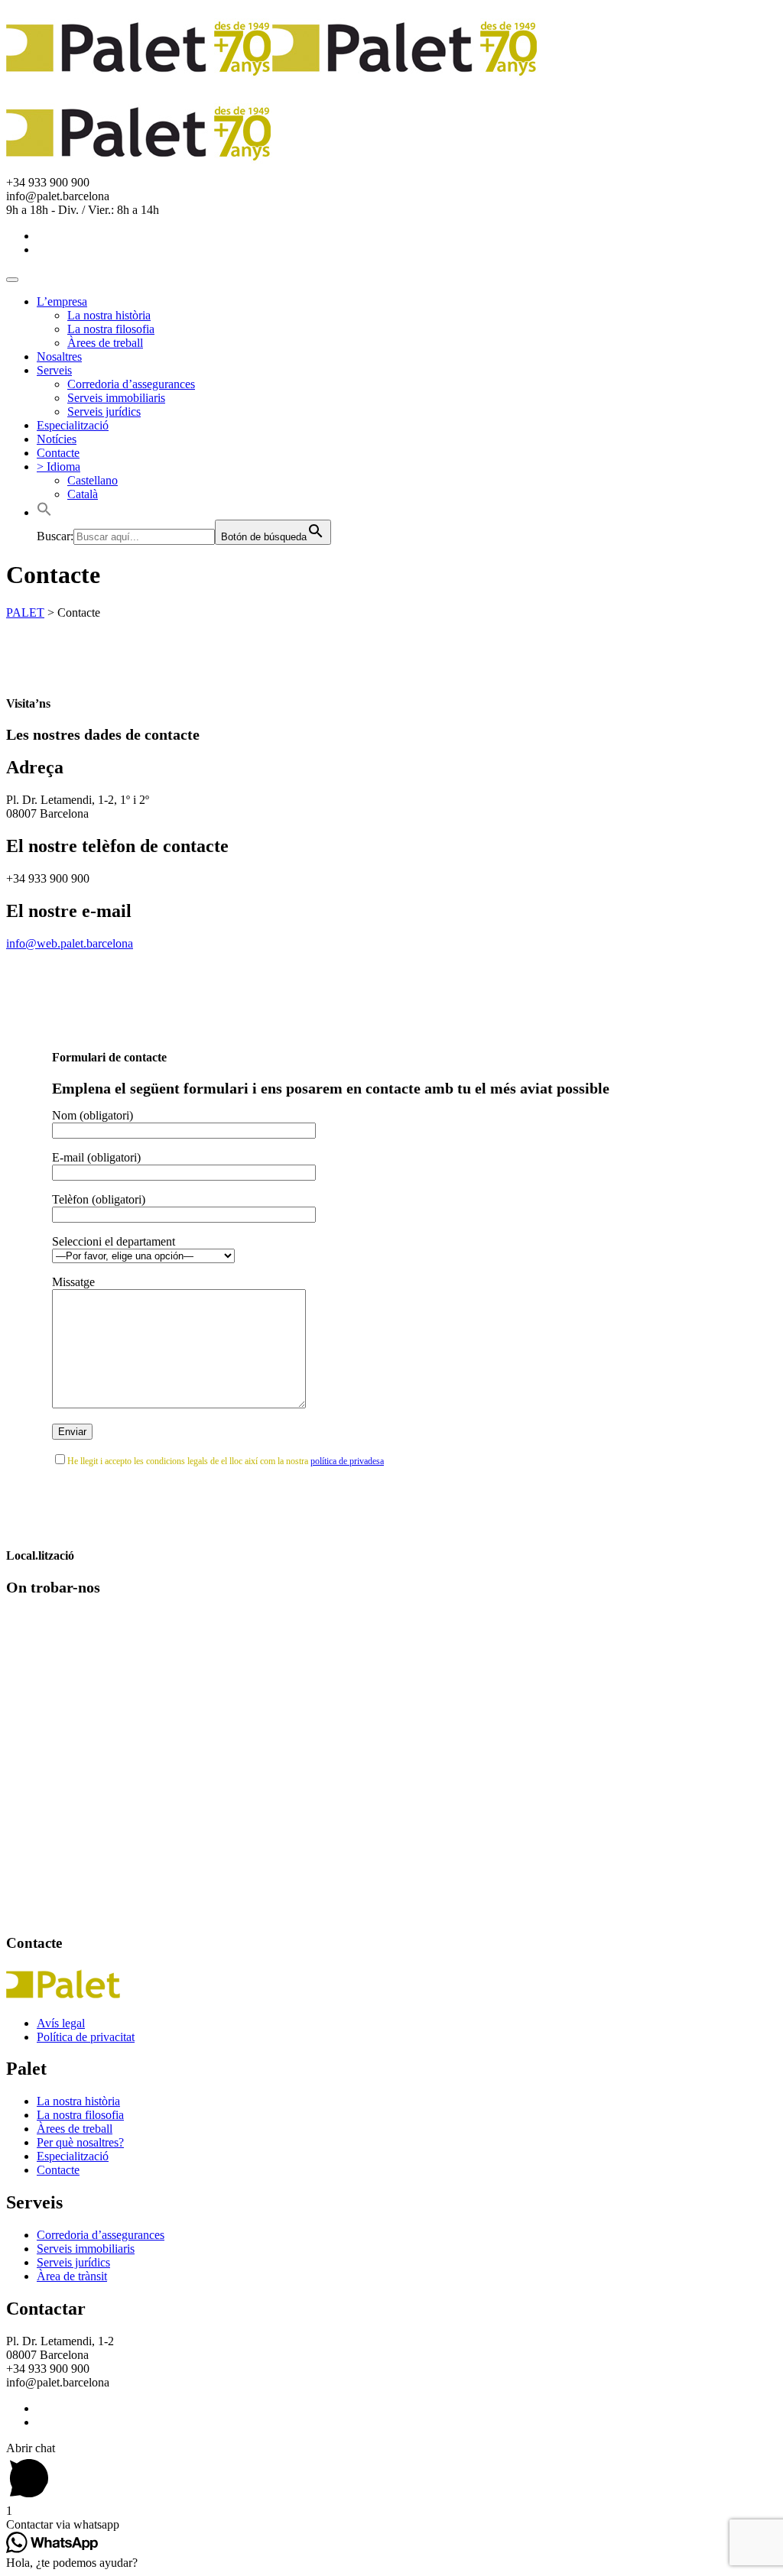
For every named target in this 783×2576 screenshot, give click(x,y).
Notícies (57, 439)
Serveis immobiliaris (116, 398)
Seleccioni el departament (114, 1241)
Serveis (54, 370)
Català (83, 494)
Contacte (58, 453)
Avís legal (61, 2023)
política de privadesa (347, 1461)
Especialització (73, 425)
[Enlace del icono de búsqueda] (44, 512)
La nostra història (109, 315)
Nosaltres (59, 356)
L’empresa (62, 301)
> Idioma (58, 467)
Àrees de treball (105, 343)
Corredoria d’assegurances (131, 384)
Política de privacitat (86, 2037)
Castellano (93, 480)
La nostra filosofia (111, 329)
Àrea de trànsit (72, 2276)
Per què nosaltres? (80, 2142)
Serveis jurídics (104, 412)
